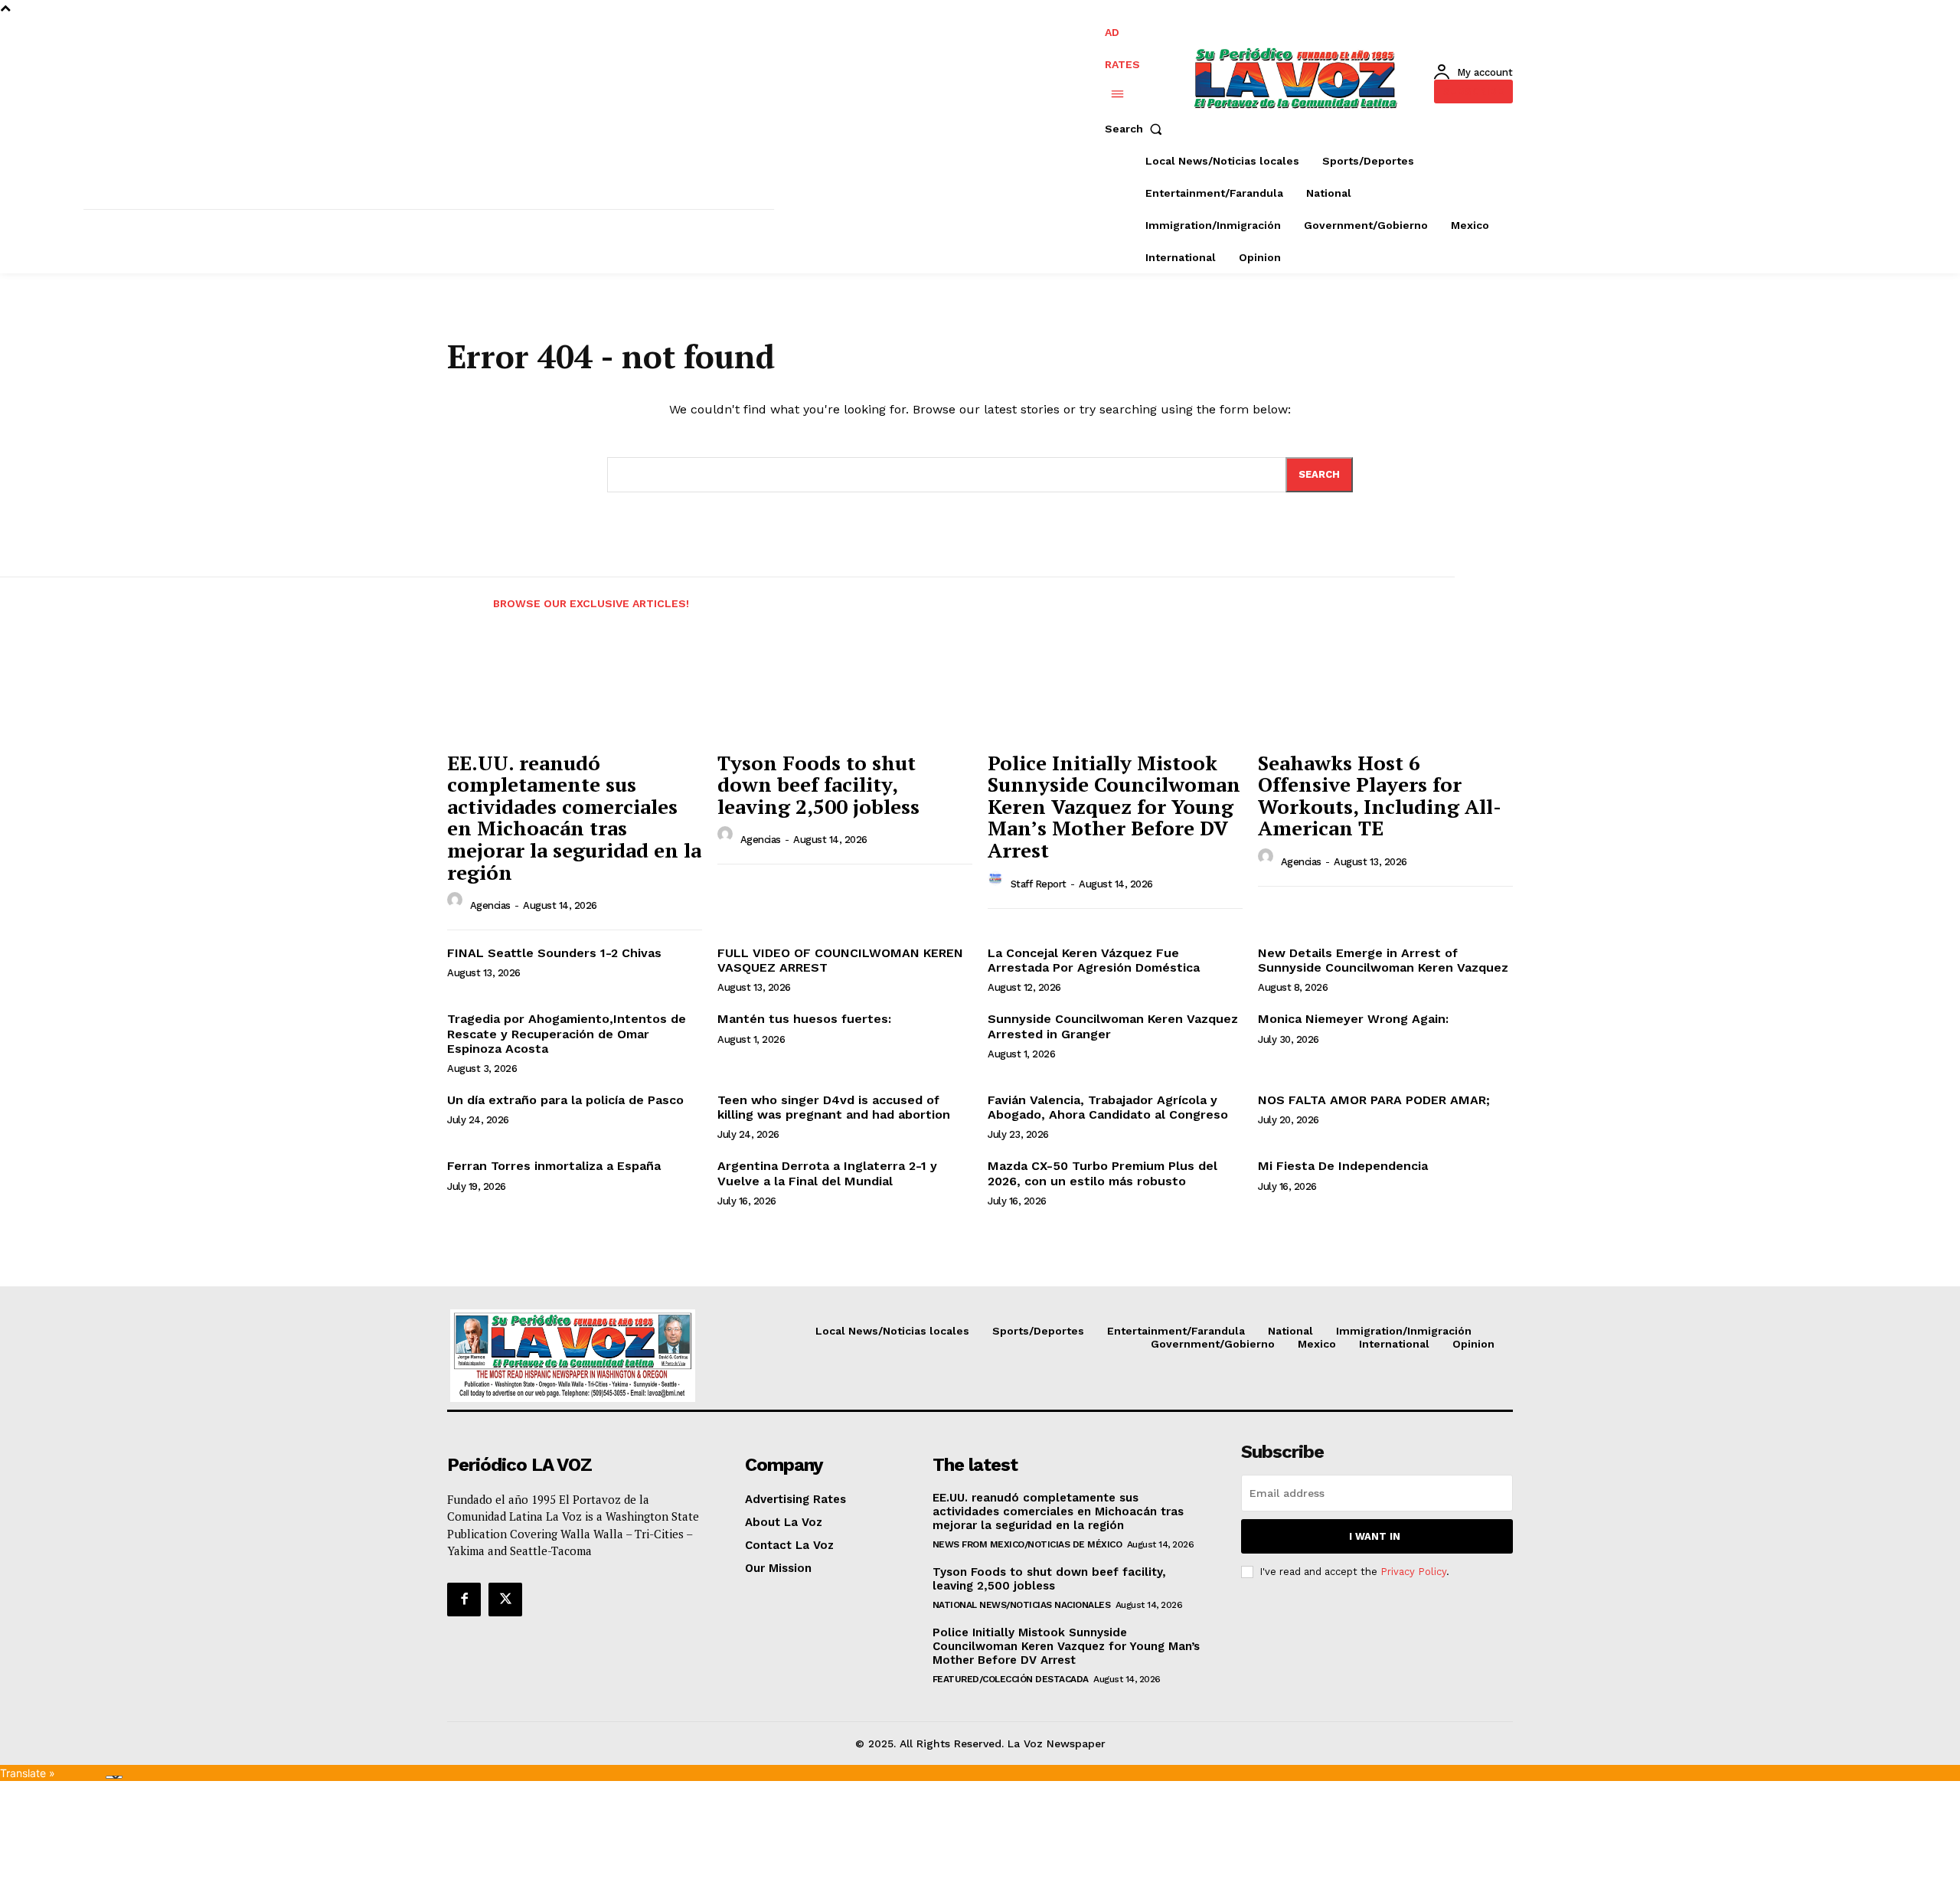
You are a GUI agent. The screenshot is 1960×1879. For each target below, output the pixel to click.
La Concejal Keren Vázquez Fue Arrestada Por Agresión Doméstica (1094, 960)
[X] (505, 1600)
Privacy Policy (1413, 1572)
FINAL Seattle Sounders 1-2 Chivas (554, 953)
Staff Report (1039, 884)
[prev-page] (461, 594)
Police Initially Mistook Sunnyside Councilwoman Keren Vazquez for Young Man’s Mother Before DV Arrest (1114, 806)
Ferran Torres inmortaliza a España (554, 1166)
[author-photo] (457, 904)
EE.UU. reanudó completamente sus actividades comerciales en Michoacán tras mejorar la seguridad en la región (574, 817)
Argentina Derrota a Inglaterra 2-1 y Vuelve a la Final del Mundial (827, 1173)
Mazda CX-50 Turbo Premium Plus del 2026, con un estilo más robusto (1102, 1173)
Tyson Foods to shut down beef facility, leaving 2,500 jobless (818, 784)
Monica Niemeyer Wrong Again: (1353, 1019)
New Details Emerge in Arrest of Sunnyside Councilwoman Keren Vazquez (1383, 960)
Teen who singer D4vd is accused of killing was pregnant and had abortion (834, 1107)
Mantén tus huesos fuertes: (804, 1019)
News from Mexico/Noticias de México (1027, 1544)
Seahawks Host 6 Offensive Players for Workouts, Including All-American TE (1380, 796)
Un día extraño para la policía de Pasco (565, 1100)
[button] (1137, 129)
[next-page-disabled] (1536, 594)
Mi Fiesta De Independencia (1343, 1166)
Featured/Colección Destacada (1011, 1679)
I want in (1375, 1536)
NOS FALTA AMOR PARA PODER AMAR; (1374, 1100)
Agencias (490, 905)
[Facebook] (464, 1600)
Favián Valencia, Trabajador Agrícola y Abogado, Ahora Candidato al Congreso (1108, 1107)
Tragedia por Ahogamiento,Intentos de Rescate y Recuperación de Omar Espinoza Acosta (567, 1033)
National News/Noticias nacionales (1022, 1605)
